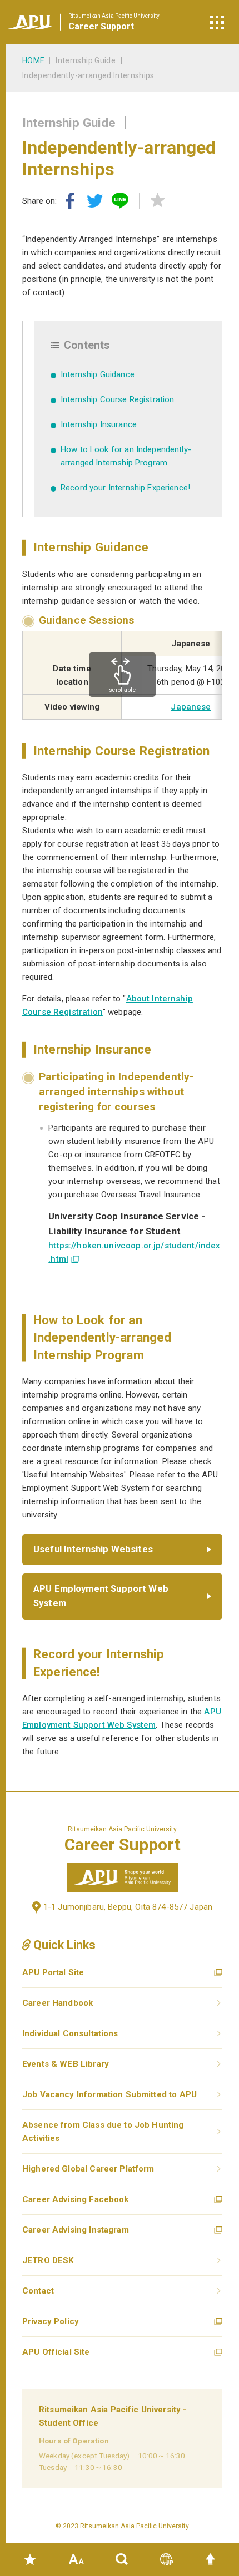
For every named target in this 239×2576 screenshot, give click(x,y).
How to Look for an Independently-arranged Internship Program (126, 456)
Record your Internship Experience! (125, 488)
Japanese (191, 707)
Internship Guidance (98, 374)
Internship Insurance (99, 424)
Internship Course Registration (118, 399)
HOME (33, 60)
